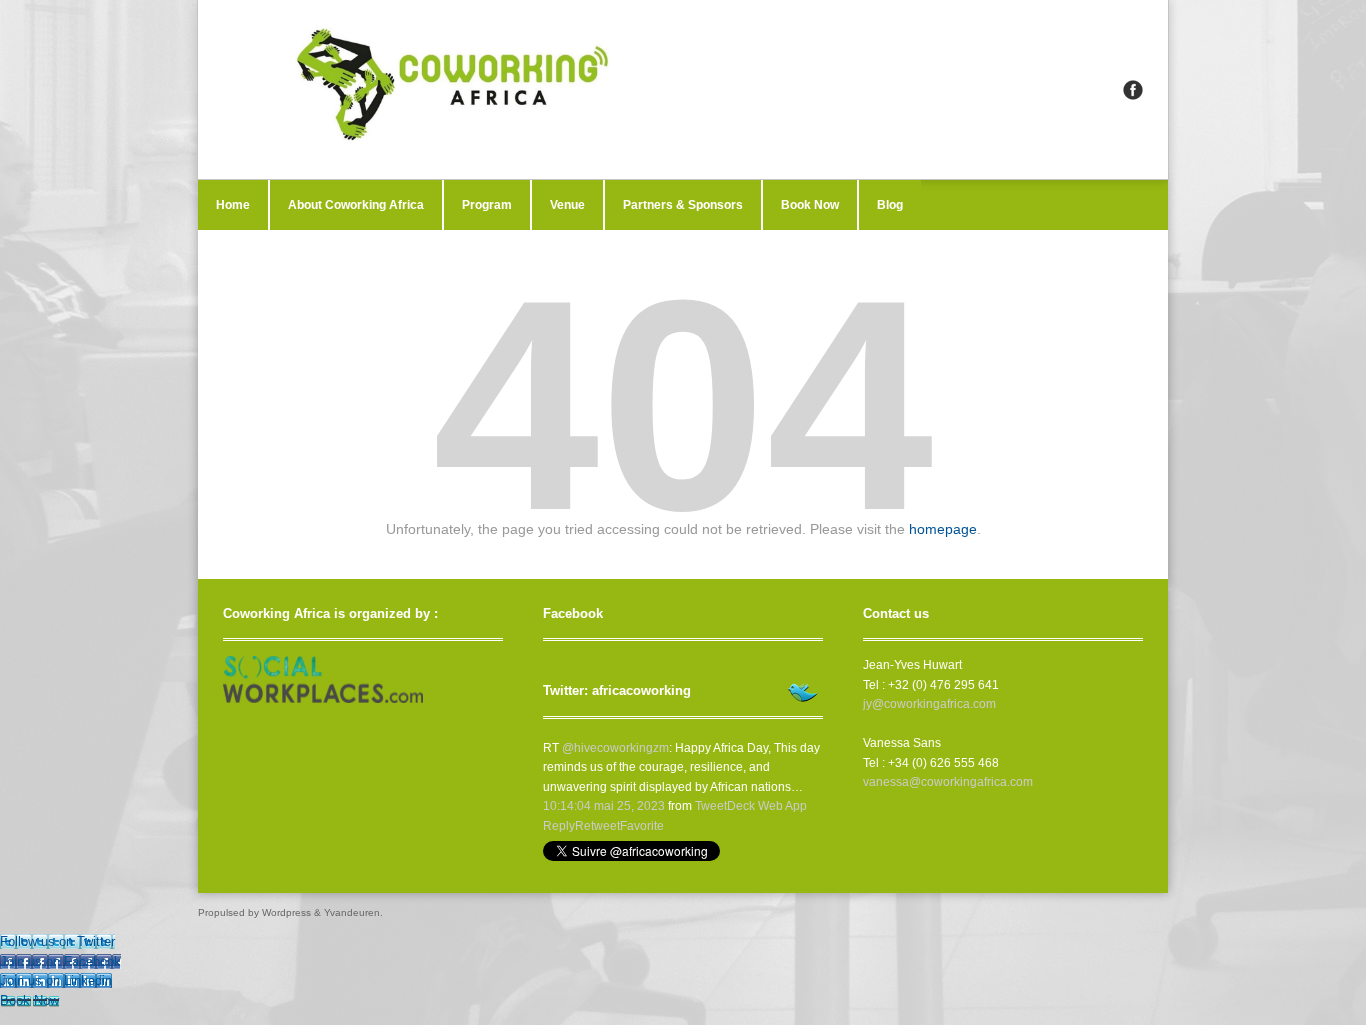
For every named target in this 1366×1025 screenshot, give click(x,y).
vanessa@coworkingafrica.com (948, 782)
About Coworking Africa (356, 205)
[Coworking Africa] (683, 89)
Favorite (642, 826)
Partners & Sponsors (683, 205)
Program (487, 205)
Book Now (810, 205)
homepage (943, 529)
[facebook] (1133, 90)
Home (233, 205)
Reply (559, 826)
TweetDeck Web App (751, 806)
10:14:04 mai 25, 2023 (604, 806)
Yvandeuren (352, 912)
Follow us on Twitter (57, 941)
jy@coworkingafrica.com (929, 704)
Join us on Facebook (60, 961)
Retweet (597, 826)
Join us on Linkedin (56, 980)
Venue (567, 205)
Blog (890, 205)
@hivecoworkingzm (615, 748)
